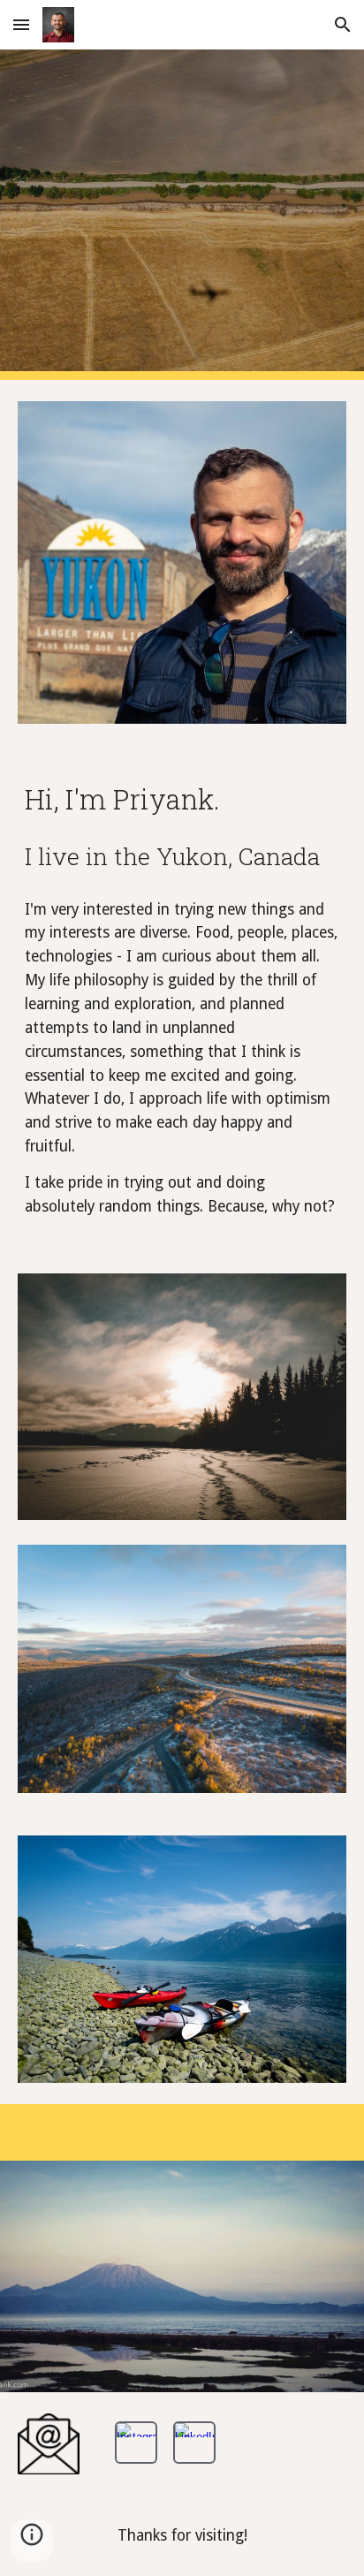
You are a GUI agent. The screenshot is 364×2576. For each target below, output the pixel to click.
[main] (182, 826)
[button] (21, 24)
